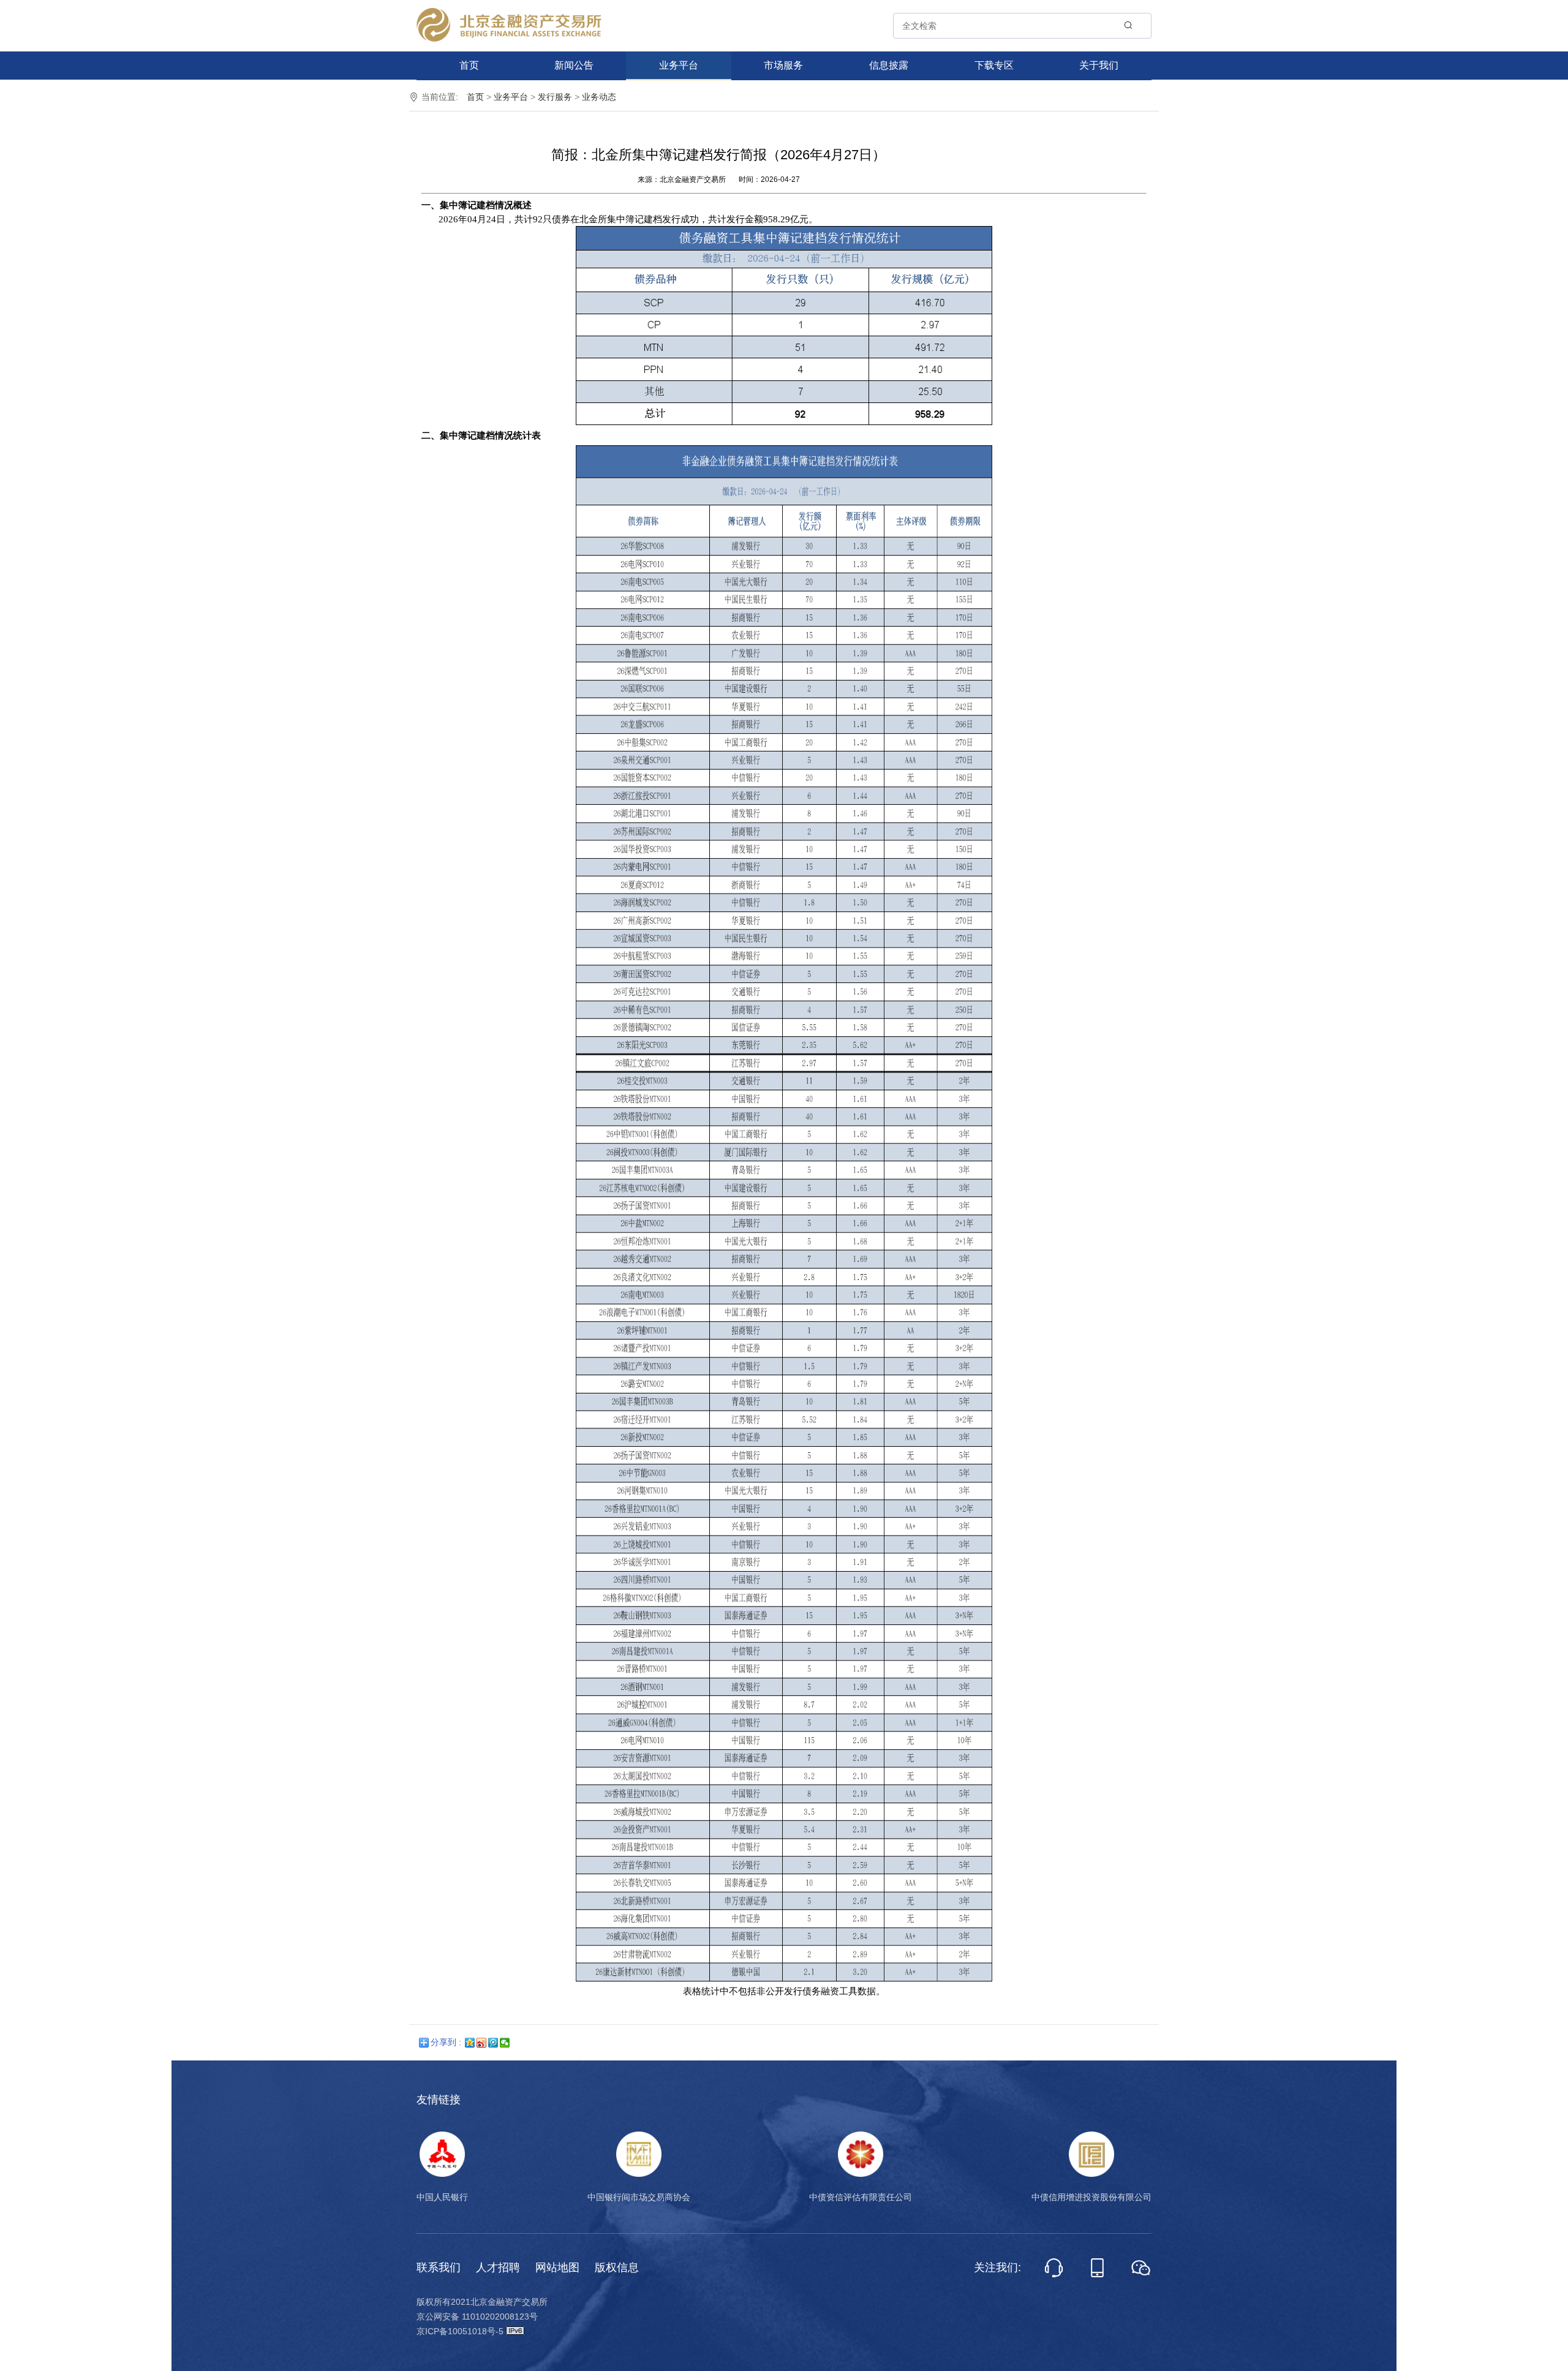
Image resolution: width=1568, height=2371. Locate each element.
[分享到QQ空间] (470, 2043)
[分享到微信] (505, 2043)
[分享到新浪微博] (482, 2043)
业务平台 (679, 65)
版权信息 (617, 2267)
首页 (469, 65)
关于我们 (1099, 65)
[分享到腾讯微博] (493, 2043)
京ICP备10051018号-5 (461, 2331)
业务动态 (599, 97)
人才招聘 (498, 2267)
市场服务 (783, 65)
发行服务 (555, 97)
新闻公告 (574, 65)
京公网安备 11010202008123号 (477, 2316)
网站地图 (557, 2267)
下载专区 (994, 65)
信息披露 (889, 65)
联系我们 (439, 2267)
